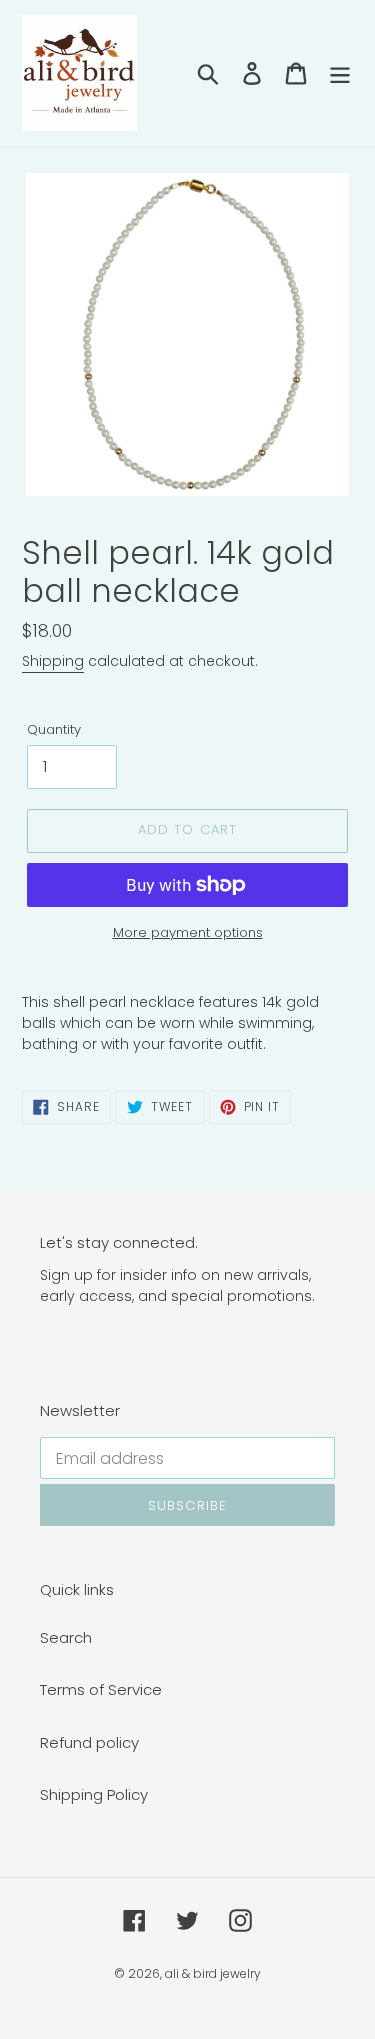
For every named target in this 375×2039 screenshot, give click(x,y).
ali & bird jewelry (213, 1973)
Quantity (54, 729)
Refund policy (89, 1742)
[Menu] (340, 72)
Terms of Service (101, 1689)
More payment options (188, 932)
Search (66, 1637)
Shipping (53, 661)
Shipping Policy (94, 1794)
